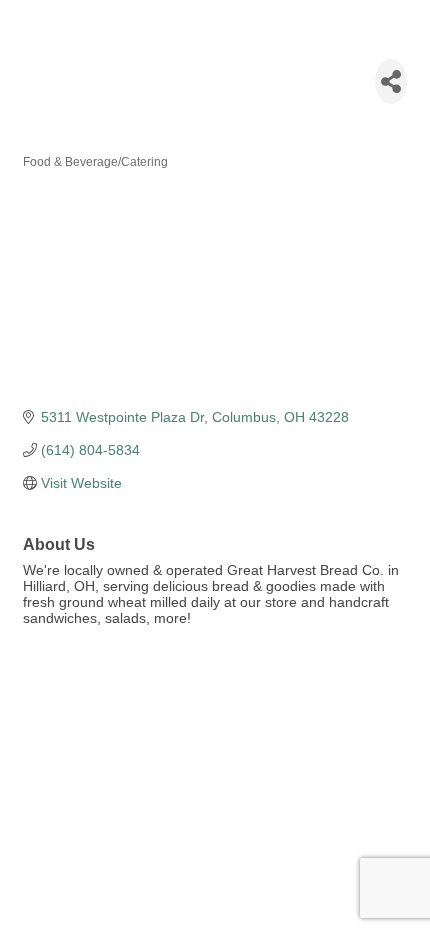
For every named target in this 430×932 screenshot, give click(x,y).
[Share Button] (391, 81)
